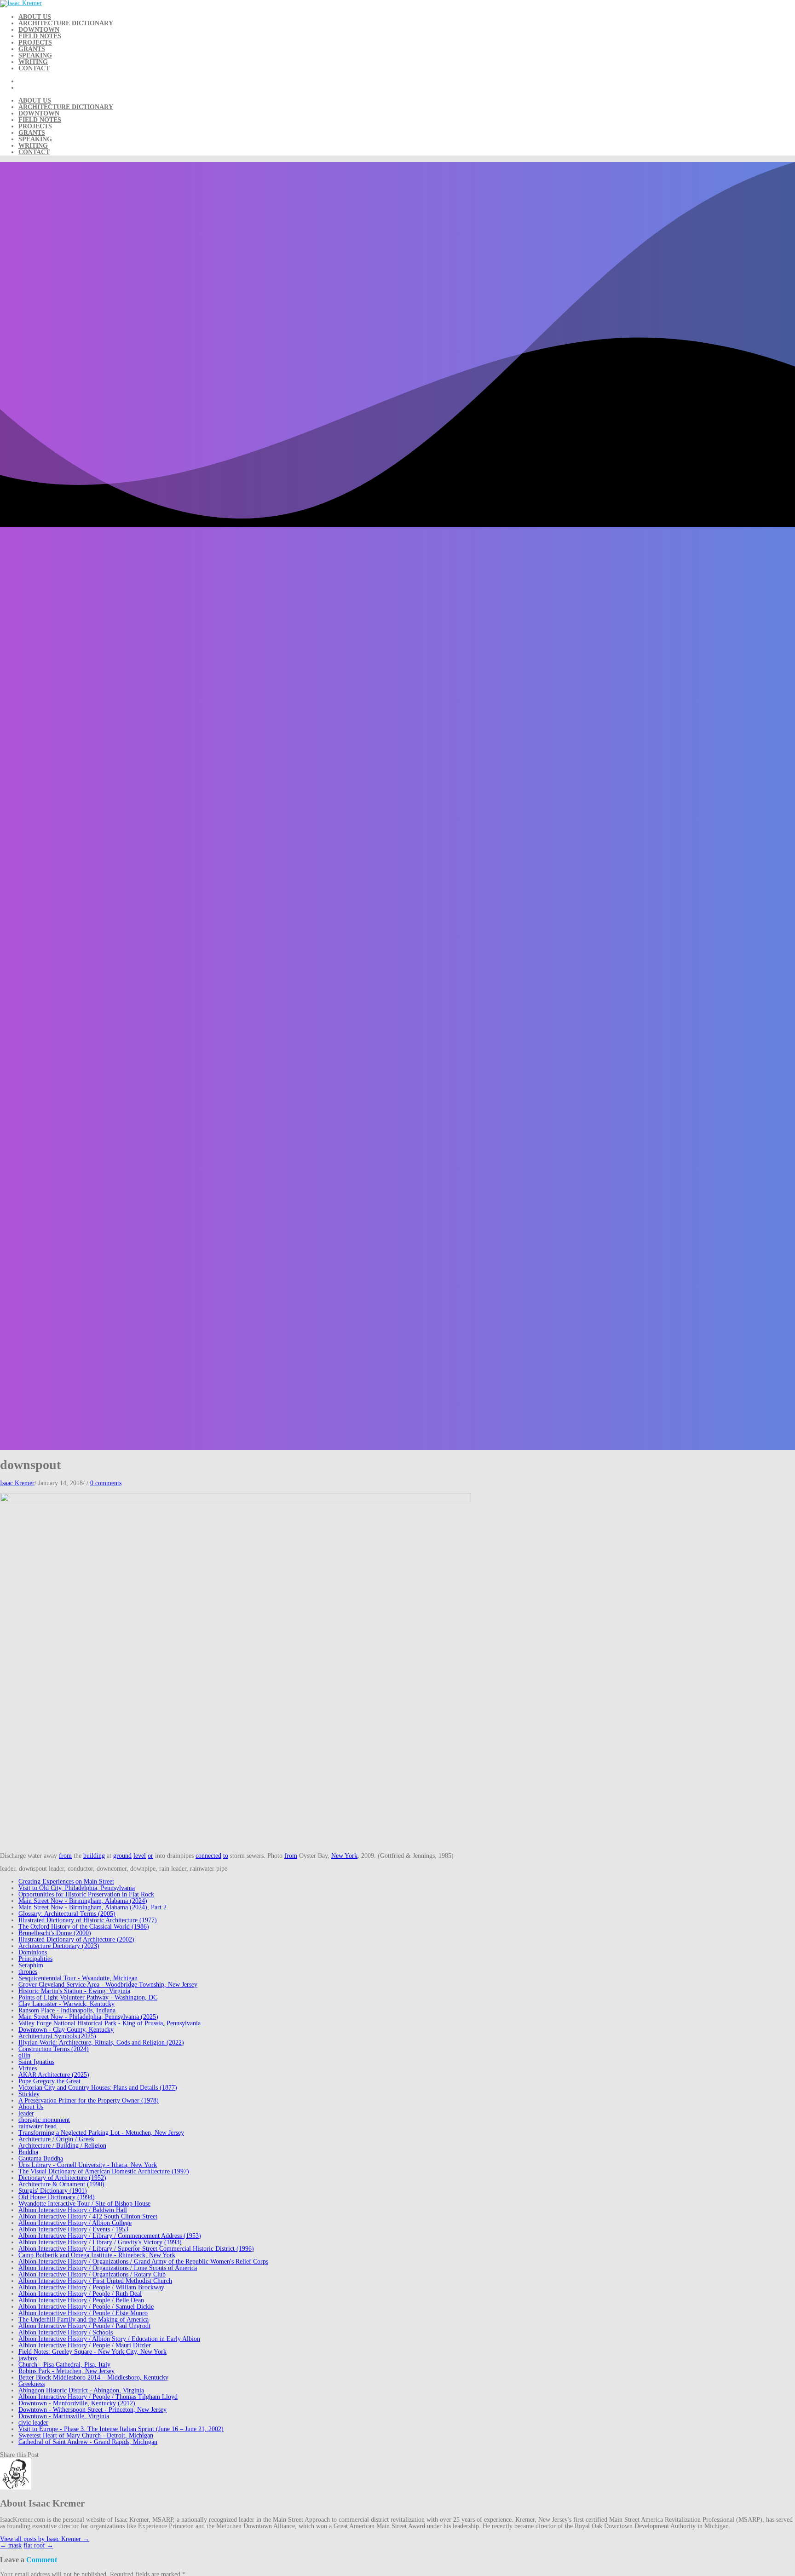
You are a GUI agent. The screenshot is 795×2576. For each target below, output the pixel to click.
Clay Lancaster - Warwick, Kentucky (66, 2004)
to (226, 1856)
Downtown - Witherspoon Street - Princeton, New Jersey (92, 2410)
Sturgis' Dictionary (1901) (53, 2191)
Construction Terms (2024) (54, 2049)
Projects (35, 43)
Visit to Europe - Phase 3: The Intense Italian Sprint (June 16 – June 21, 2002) (121, 2429)
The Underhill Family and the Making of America (84, 2320)
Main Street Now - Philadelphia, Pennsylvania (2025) (88, 2017)
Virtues (28, 2068)
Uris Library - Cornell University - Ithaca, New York (88, 2165)
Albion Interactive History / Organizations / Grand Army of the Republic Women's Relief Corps (143, 2262)
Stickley (29, 2094)
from (65, 1856)
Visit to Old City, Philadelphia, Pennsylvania (77, 1888)
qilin (24, 2055)
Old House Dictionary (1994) (57, 2197)
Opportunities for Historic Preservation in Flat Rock (86, 1894)
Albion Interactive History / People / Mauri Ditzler (85, 2345)
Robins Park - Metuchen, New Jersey (66, 2371)
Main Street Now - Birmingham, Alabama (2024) (83, 1901)
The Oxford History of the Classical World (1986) (84, 1927)
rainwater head (37, 2126)
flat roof (38, 2545)
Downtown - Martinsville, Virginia (64, 2416)
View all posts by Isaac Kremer (45, 2539)
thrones (28, 1972)
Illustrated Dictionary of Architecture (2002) (76, 1939)
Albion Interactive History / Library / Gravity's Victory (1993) (100, 2242)
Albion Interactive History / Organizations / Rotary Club (92, 2274)
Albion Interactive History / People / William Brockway (91, 2287)
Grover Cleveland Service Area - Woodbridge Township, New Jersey (108, 1985)
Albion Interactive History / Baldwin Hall (73, 2210)
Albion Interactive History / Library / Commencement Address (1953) (110, 2236)
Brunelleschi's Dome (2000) (55, 1933)
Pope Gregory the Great (49, 2081)
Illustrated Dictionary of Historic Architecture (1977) (88, 1920)
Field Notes (40, 36)
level (140, 1856)
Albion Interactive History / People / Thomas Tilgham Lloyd (98, 2397)
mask (11, 2545)
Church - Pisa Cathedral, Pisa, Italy (64, 2365)
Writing (33, 62)
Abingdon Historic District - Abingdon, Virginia (81, 2390)
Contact (34, 68)
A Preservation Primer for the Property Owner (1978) (89, 2101)
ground (122, 1856)
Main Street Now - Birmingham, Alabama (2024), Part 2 (92, 1907)
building (94, 1856)
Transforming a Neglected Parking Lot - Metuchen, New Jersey (101, 2133)
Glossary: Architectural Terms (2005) (67, 1914)
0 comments (106, 1483)
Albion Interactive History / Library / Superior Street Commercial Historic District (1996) (136, 2249)
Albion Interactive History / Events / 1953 (73, 2229)
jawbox (28, 2358)
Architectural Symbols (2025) (57, 2036)
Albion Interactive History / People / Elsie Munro (83, 2313)
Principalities (35, 1959)
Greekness (32, 2384)
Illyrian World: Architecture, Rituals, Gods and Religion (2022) (101, 2043)
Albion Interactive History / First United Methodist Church (95, 2281)
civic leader (33, 2423)
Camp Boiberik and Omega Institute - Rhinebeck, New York (97, 2255)
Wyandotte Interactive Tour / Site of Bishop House (84, 2204)
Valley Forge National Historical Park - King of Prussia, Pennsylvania (109, 2023)
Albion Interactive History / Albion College (75, 2223)
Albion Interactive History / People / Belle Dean (81, 2300)
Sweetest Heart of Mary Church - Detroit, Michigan (86, 2435)
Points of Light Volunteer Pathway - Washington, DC (88, 1997)
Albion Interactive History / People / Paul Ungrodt (84, 2326)
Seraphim (31, 1965)
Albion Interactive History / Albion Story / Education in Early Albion (109, 2339)
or (150, 1856)
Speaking (35, 55)
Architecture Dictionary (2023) (59, 1946)
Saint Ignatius (36, 2062)
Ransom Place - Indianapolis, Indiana (67, 2010)
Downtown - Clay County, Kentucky (66, 2030)
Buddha (28, 2152)
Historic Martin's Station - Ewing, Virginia (74, 1991)
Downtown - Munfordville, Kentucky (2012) (77, 2403)
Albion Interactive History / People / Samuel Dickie (86, 2307)
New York (344, 1856)
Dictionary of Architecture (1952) (62, 2178)
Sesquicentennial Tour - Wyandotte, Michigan (78, 1978)
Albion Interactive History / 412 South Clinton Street (88, 2216)
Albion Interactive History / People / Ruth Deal (80, 2294)
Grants (32, 49)
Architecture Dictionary (66, 23)
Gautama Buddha (41, 2158)
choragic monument (44, 2120)
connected (208, 1856)
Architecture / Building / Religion (62, 2146)
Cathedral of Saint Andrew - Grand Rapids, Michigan (88, 2442)
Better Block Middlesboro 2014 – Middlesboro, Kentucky (93, 2377)
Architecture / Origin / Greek (56, 2139)
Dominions (33, 1952)
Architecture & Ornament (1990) (61, 2184)
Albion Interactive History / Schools (66, 2332)
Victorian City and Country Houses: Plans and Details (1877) (98, 2088)
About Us (35, 17)
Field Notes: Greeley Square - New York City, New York (92, 2352)
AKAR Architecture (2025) (54, 2075)
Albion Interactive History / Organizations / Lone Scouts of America (108, 2268)
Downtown (39, 30)
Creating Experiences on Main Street (66, 1882)
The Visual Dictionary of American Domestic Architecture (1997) (104, 2171)
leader (26, 2113)
